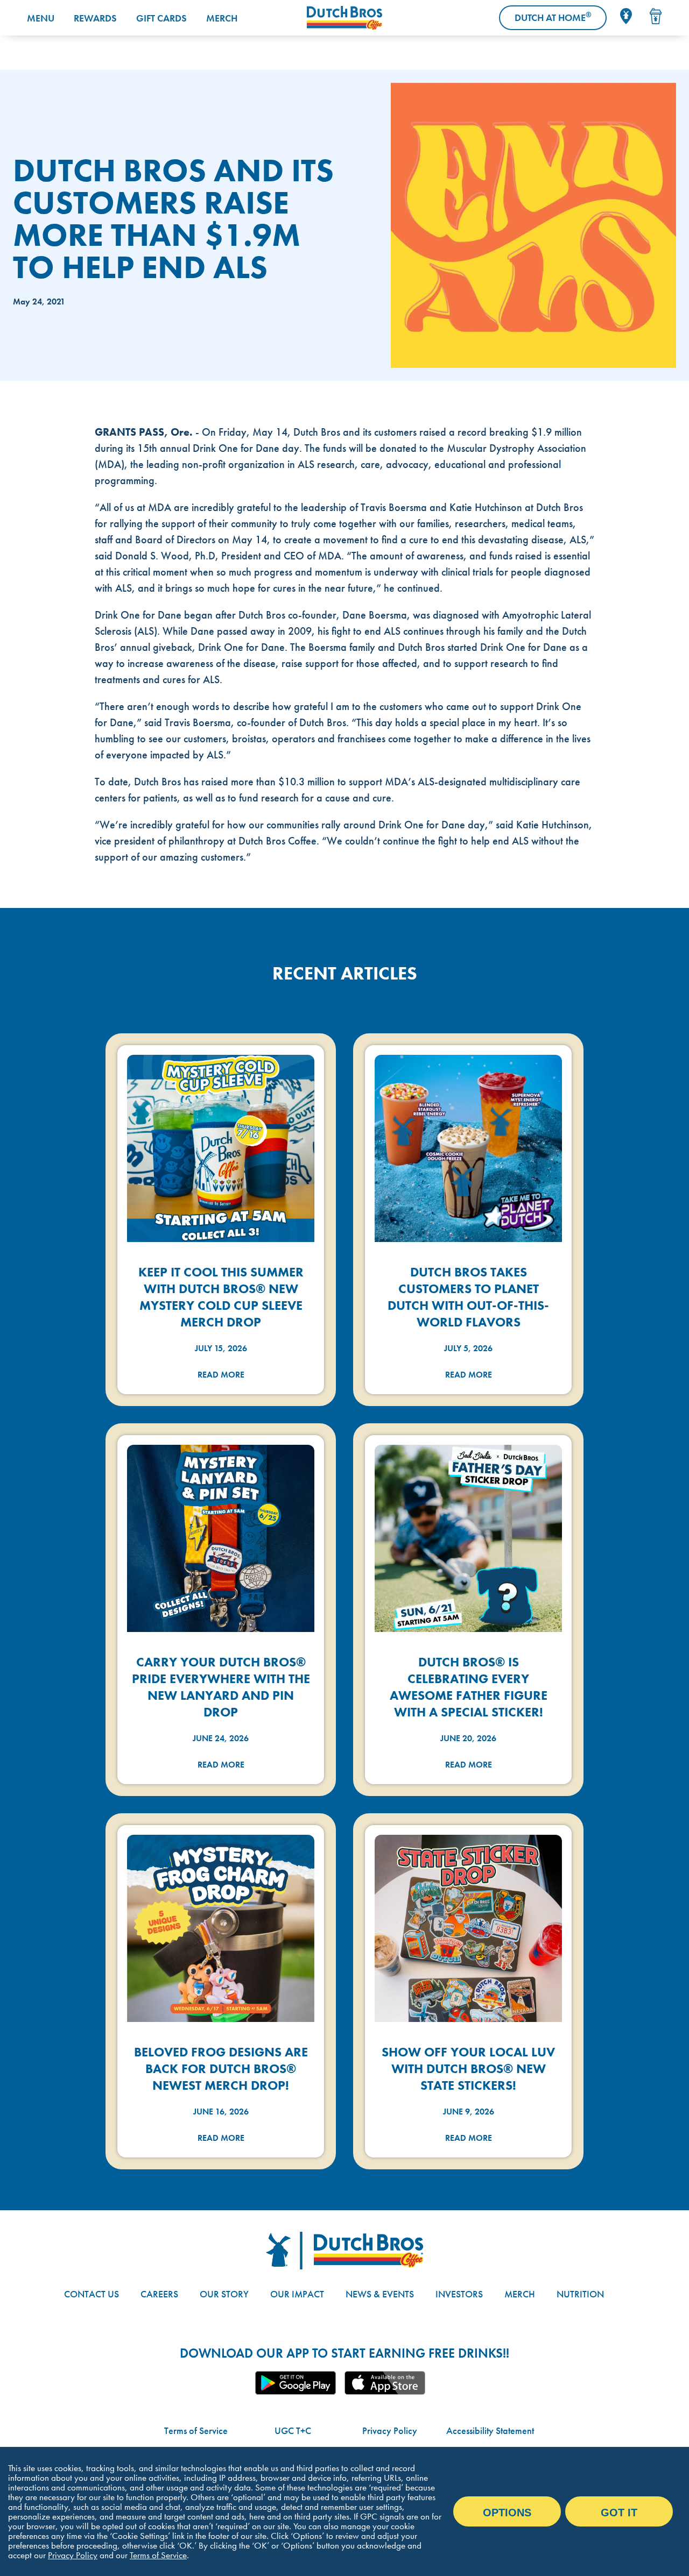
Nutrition (580, 2294)
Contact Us (92, 2294)
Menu (41, 18)
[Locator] (626, 16)
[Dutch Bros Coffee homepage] (344, 18)
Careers (159, 2294)
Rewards (95, 18)
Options (507, 2513)
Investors (459, 2294)
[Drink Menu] (656, 16)
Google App (296, 2383)
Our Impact (297, 2294)
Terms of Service (196, 2430)
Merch (222, 18)
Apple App (385, 2383)
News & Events (380, 2294)
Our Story (224, 2294)
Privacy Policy (390, 2430)
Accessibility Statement (490, 2430)
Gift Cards (161, 18)
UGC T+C (293, 2430)
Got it (619, 2513)
